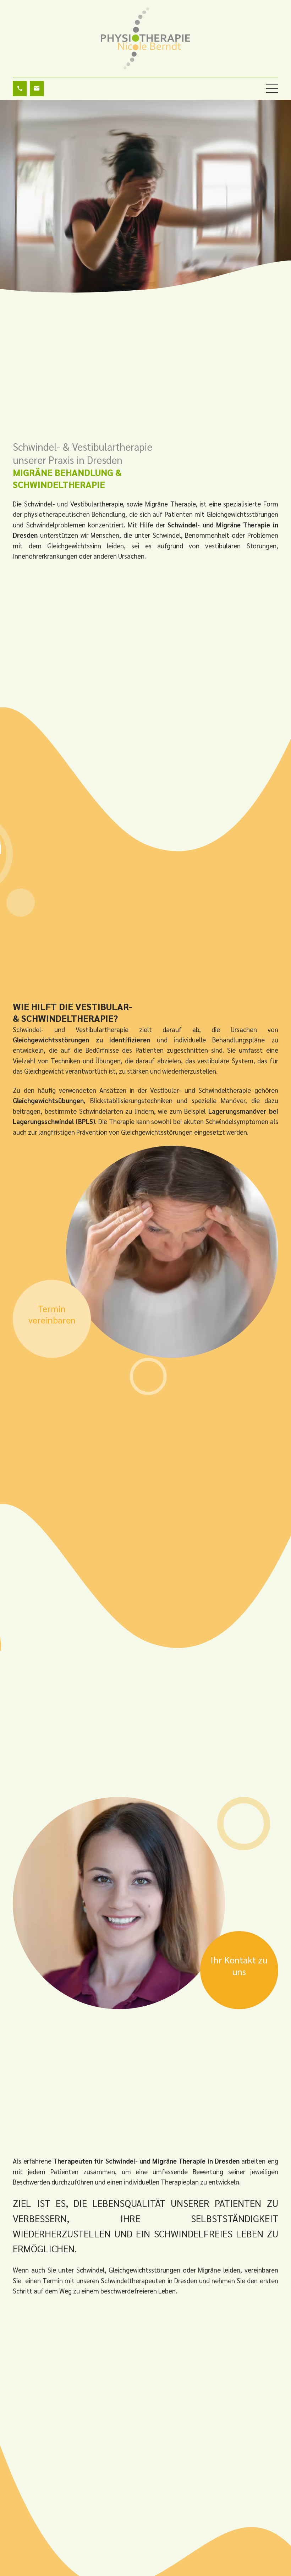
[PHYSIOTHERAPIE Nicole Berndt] (145, 38)
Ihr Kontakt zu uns (239, 1966)
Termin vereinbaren (52, 1314)
